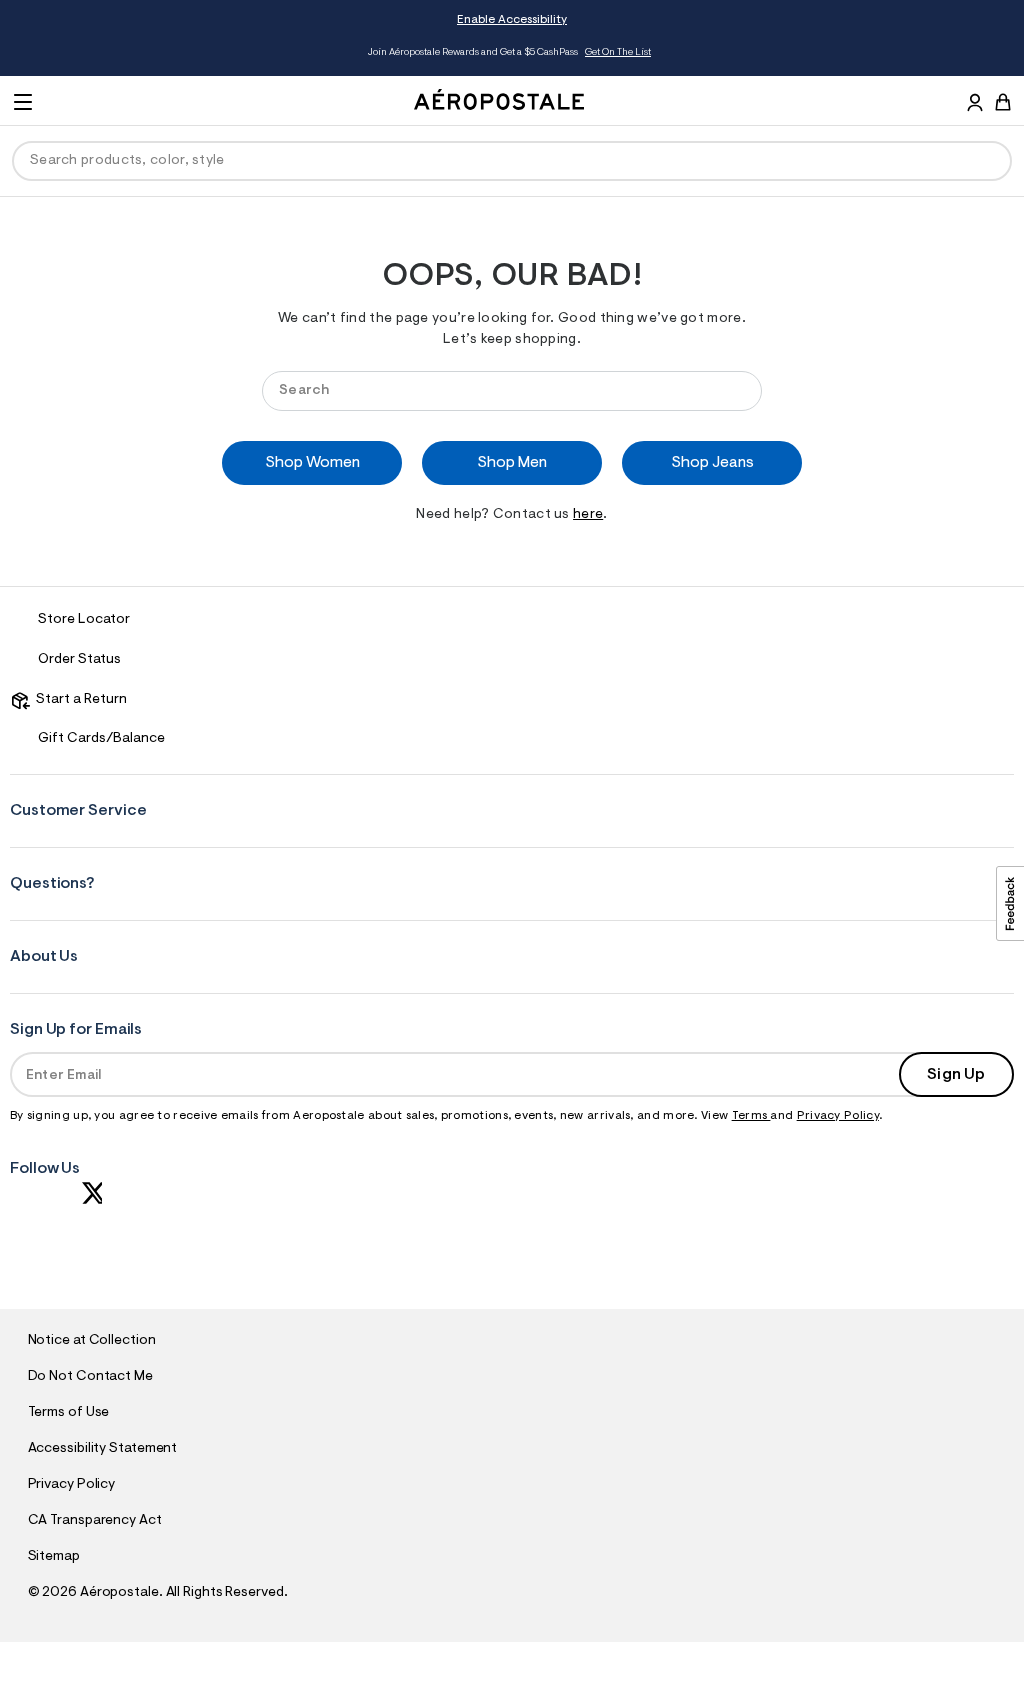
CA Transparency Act (95, 1521)
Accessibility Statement (103, 1449)
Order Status (79, 660)
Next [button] (902, 53)
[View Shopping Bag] (1003, 102)
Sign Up (956, 1075)
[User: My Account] (975, 105)
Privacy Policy (838, 1116)
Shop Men (512, 463)
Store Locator (84, 620)
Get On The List (618, 53)
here (588, 515)
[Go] (737, 390)
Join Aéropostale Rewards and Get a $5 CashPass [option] (509, 53)
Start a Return (78, 700)
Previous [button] (122, 53)
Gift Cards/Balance (101, 739)
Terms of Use (69, 1413)
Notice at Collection (92, 1341)
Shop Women (312, 463)
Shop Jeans (712, 463)
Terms (751, 1116)
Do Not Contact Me (90, 1377)
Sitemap (54, 1557)
